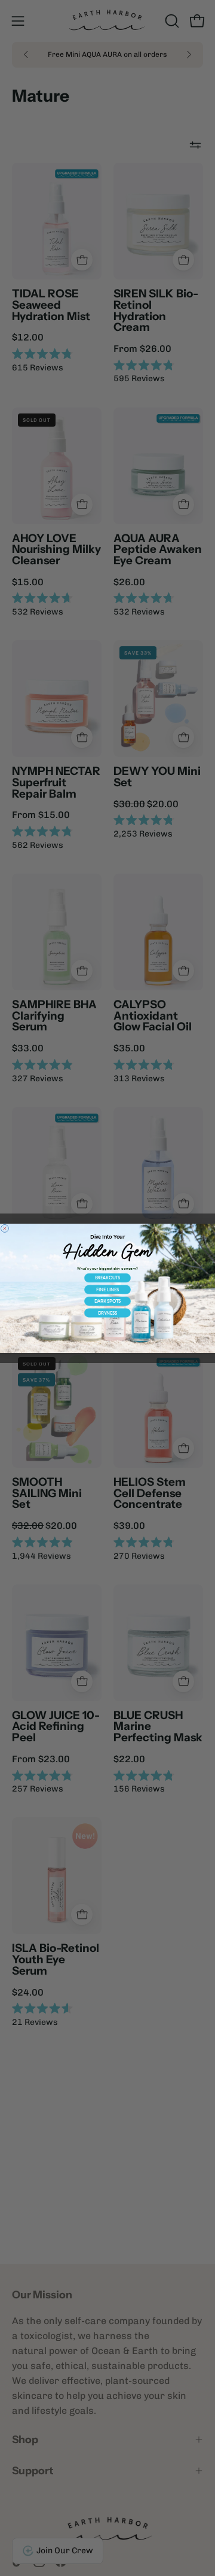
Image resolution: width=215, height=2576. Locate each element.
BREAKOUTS (108, 1278)
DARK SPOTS (108, 1301)
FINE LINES (107, 1289)
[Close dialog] (4, 1228)
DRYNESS (108, 1313)
